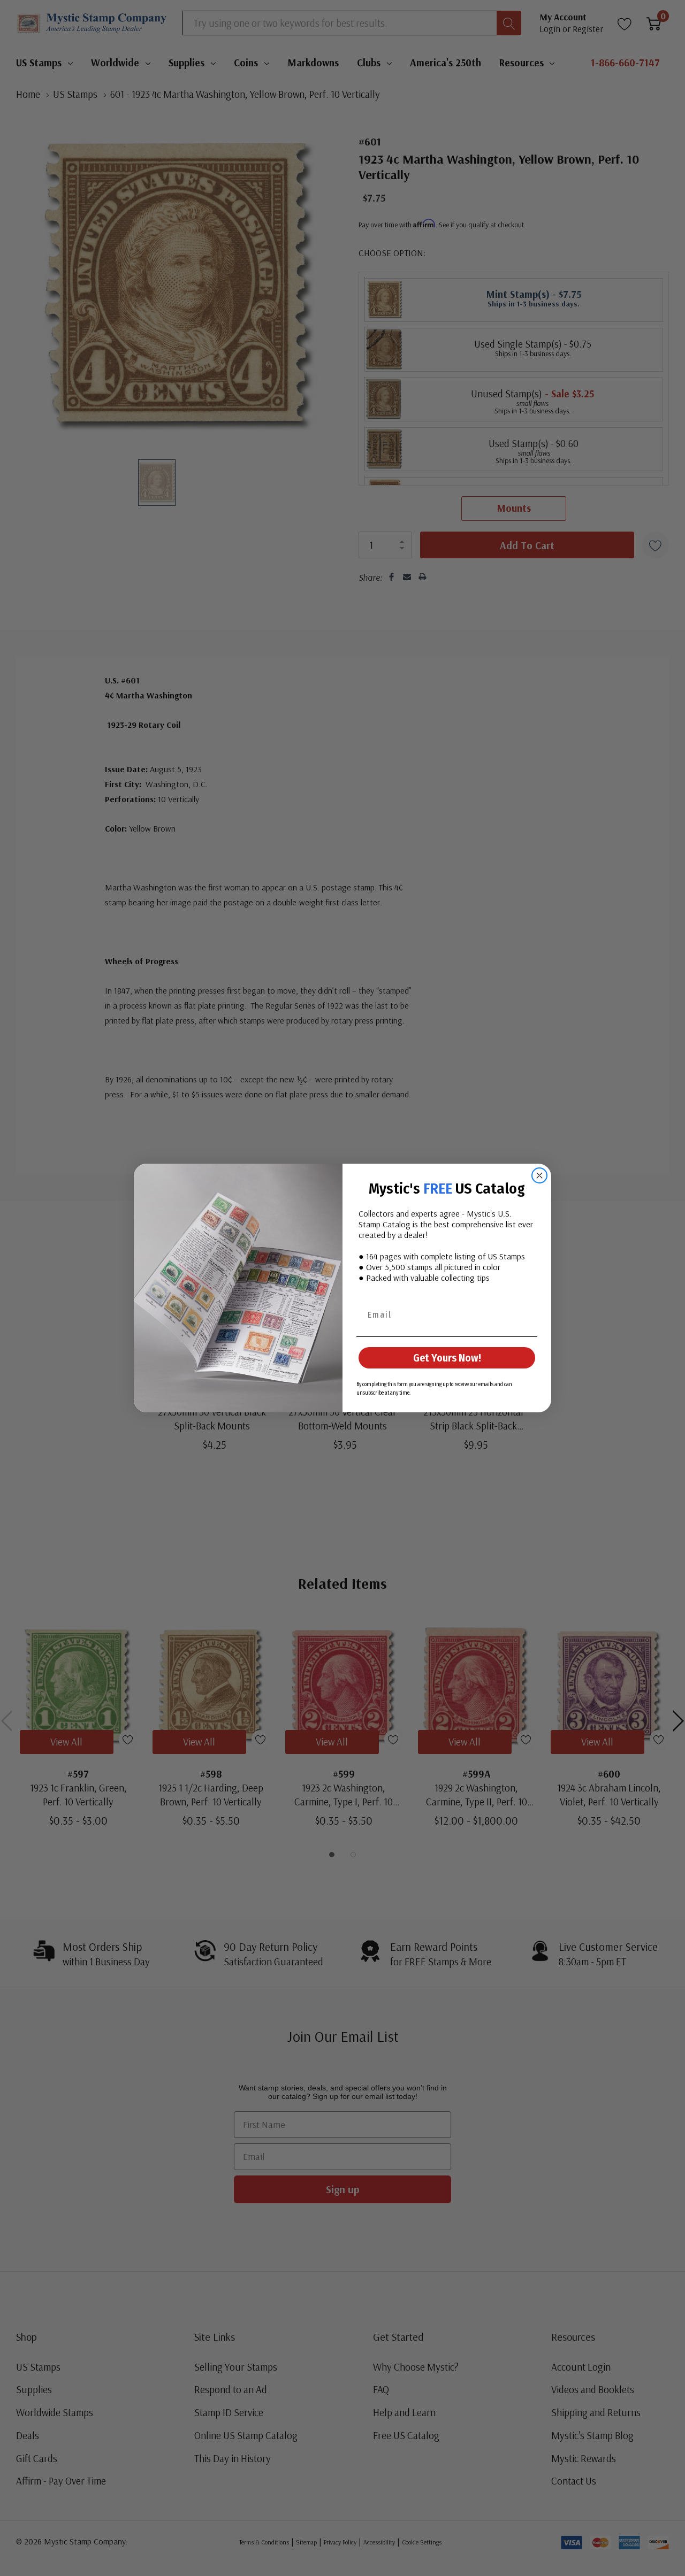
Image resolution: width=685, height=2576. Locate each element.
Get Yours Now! (447, 1358)
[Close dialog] (539, 1175)
